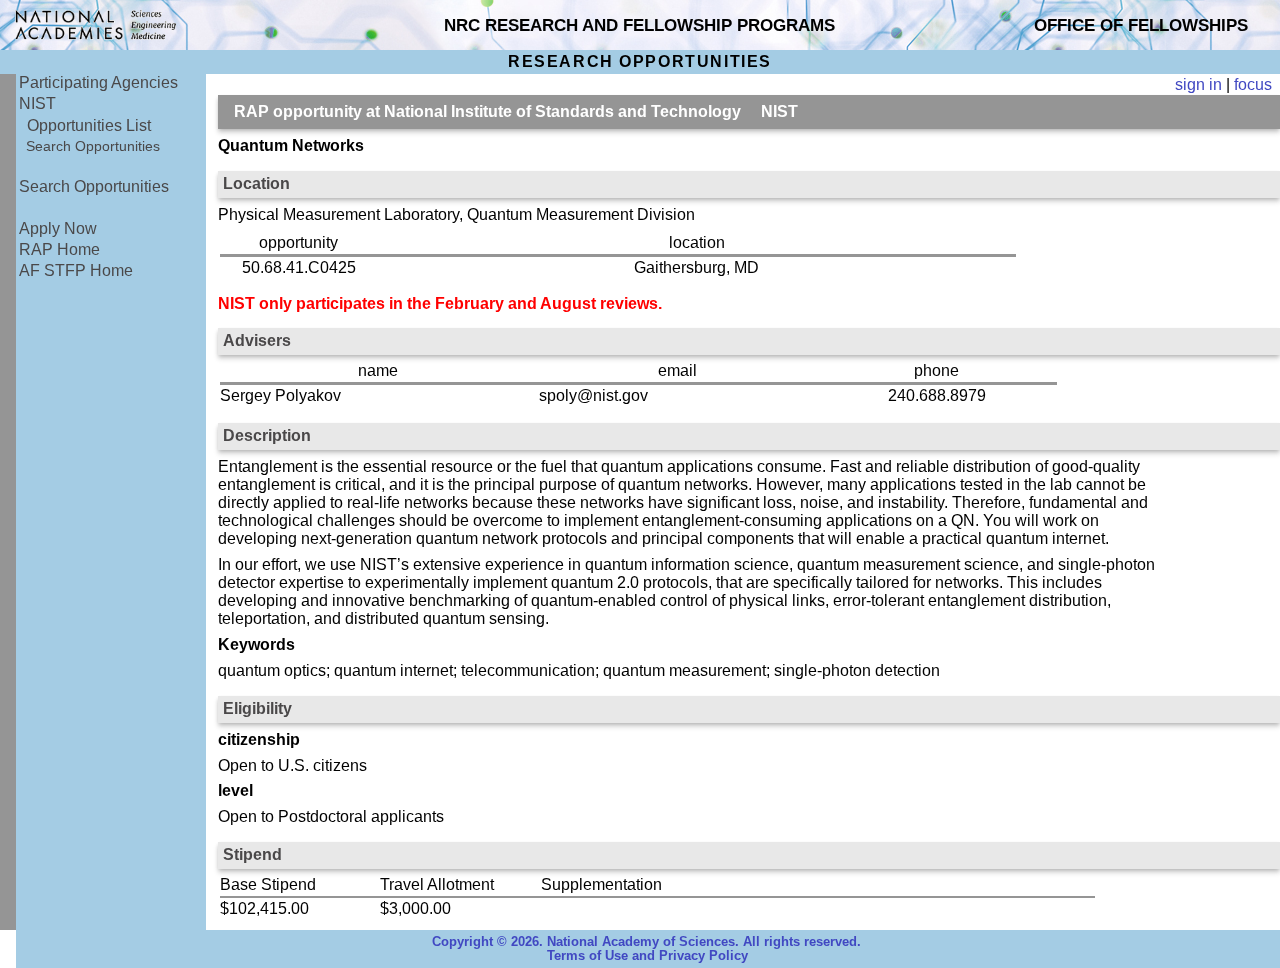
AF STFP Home (76, 270)
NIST (37, 103)
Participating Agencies (98, 82)
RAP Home (59, 249)
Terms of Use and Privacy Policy (647, 956)
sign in (1198, 84)
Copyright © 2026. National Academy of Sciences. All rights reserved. (646, 942)
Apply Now (58, 228)
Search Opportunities (93, 146)
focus (1253, 84)
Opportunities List (89, 125)
